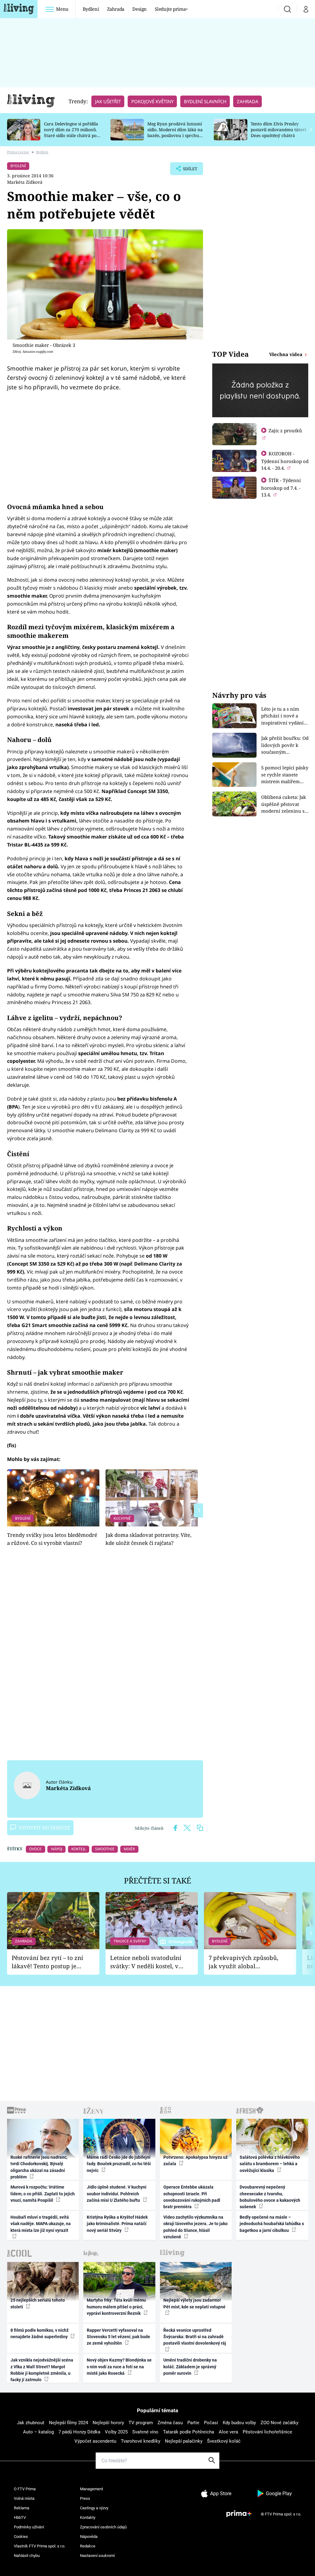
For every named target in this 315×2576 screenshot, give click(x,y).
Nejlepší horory (108, 2423)
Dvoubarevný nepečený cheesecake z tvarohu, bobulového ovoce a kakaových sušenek (270, 2197)
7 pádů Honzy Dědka (79, 2432)
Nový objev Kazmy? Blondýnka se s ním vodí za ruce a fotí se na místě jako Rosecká (119, 2367)
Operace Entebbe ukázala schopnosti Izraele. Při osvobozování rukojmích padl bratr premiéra (192, 2197)
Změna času (170, 2423)
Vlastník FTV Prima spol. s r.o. (40, 2546)
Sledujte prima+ (171, 9)
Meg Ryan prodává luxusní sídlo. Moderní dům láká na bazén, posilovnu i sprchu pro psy (175, 132)
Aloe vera (228, 2432)
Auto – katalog (38, 2432)
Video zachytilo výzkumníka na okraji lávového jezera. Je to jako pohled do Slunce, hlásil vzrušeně (195, 2227)
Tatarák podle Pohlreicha (189, 2432)
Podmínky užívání (29, 2527)
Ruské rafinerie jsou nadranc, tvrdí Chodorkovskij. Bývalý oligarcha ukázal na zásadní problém (39, 2167)
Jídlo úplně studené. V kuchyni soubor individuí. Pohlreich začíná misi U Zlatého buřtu (117, 2194)
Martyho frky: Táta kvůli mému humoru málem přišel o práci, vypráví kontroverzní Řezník (116, 2307)
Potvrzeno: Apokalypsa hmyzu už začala (195, 2160)
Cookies (21, 2537)
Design (140, 9)
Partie (193, 2423)
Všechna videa (286, 354)
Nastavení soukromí (97, 2556)
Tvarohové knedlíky (141, 2441)
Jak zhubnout (31, 2423)
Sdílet (187, 170)
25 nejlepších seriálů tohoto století (38, 2303)
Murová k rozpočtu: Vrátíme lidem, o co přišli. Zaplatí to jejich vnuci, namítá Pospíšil (43, 2194)
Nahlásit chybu (27, 2556)
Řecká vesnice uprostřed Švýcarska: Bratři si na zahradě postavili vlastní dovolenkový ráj (195, 2337)
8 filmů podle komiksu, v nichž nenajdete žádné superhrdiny (40, 2333)
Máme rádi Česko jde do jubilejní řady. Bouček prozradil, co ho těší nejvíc (119, 2164)
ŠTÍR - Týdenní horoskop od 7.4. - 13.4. (281, 487)
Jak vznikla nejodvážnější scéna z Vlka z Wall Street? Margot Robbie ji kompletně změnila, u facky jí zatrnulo (42, 2370)
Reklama (22, 2508)
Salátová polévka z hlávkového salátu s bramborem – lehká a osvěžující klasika (270, 2164)
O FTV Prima (25, 2489)
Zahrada (116, 9)
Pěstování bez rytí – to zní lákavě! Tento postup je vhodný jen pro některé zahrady (47, 1962)
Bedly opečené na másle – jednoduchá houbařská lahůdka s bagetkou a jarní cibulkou (272, 2224)
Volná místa (24, 2498)
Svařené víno (145, 2432)
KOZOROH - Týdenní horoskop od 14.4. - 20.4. (285, 461)
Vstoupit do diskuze (44, 1828)
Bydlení (91, 9)
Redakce (88, 2546)
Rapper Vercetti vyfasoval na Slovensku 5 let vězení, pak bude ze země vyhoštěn (118, 2337)
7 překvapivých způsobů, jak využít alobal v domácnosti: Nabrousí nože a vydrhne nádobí (243, 1962)
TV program (141, 2423)
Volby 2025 (116, 2432)
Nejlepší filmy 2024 (68, 2423)
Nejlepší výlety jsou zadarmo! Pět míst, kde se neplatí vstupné (194, 2303)
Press (85, 2498)
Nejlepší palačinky (184, 2441)
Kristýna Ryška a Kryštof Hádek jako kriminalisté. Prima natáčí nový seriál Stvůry (117, 2224)
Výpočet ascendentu (95, 2441)
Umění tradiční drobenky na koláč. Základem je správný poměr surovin (190, 2367)
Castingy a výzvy (94, 2508)
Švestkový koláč (224, 2441)
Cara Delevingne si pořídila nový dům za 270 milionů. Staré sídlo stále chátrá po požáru (71, 132)
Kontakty (88, 2517)
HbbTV (20, 2517)
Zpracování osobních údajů (103, 2527)
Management (92, 2489)
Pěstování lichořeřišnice (267, 2432)
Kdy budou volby (239, 2423)
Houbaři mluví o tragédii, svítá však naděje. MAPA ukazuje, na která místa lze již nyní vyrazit (41, 2224)
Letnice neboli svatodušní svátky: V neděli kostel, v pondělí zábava (146, 1962)
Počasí (211, 2423)
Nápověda (89, 2537)
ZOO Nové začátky (279, 2423)
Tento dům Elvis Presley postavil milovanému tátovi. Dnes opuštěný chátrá (279, 130)
